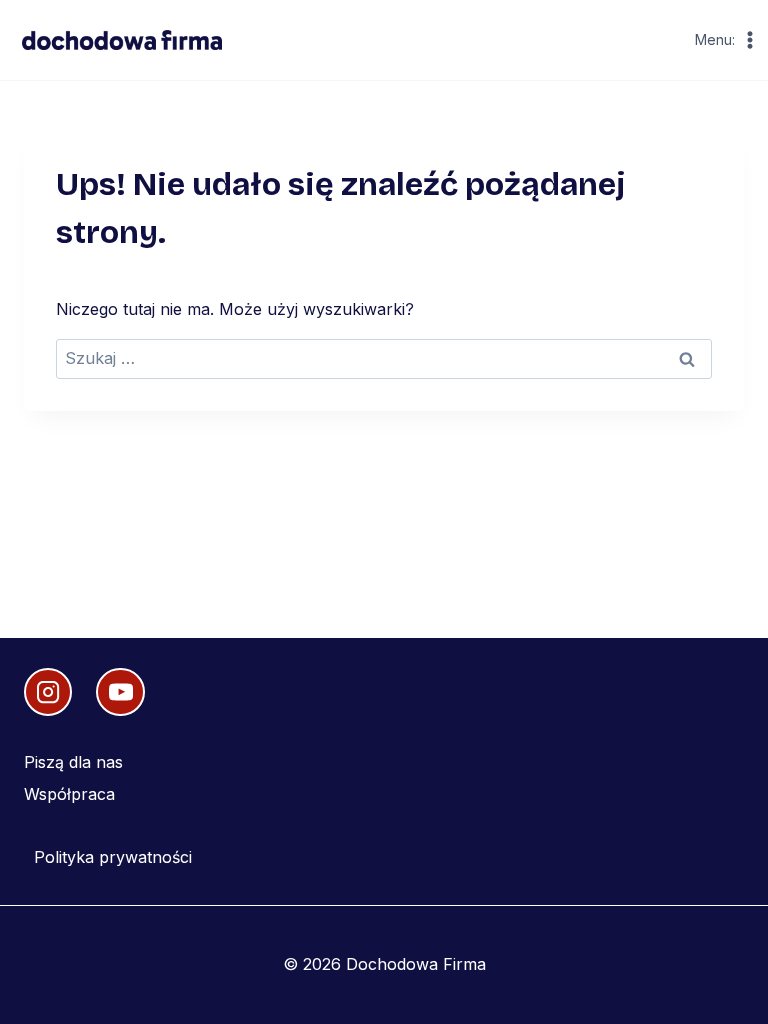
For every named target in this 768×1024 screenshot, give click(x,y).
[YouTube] (120, 692)
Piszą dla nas (73, 762)
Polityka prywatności (113, 857)
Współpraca (69, 794)
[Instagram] (48, 692)
